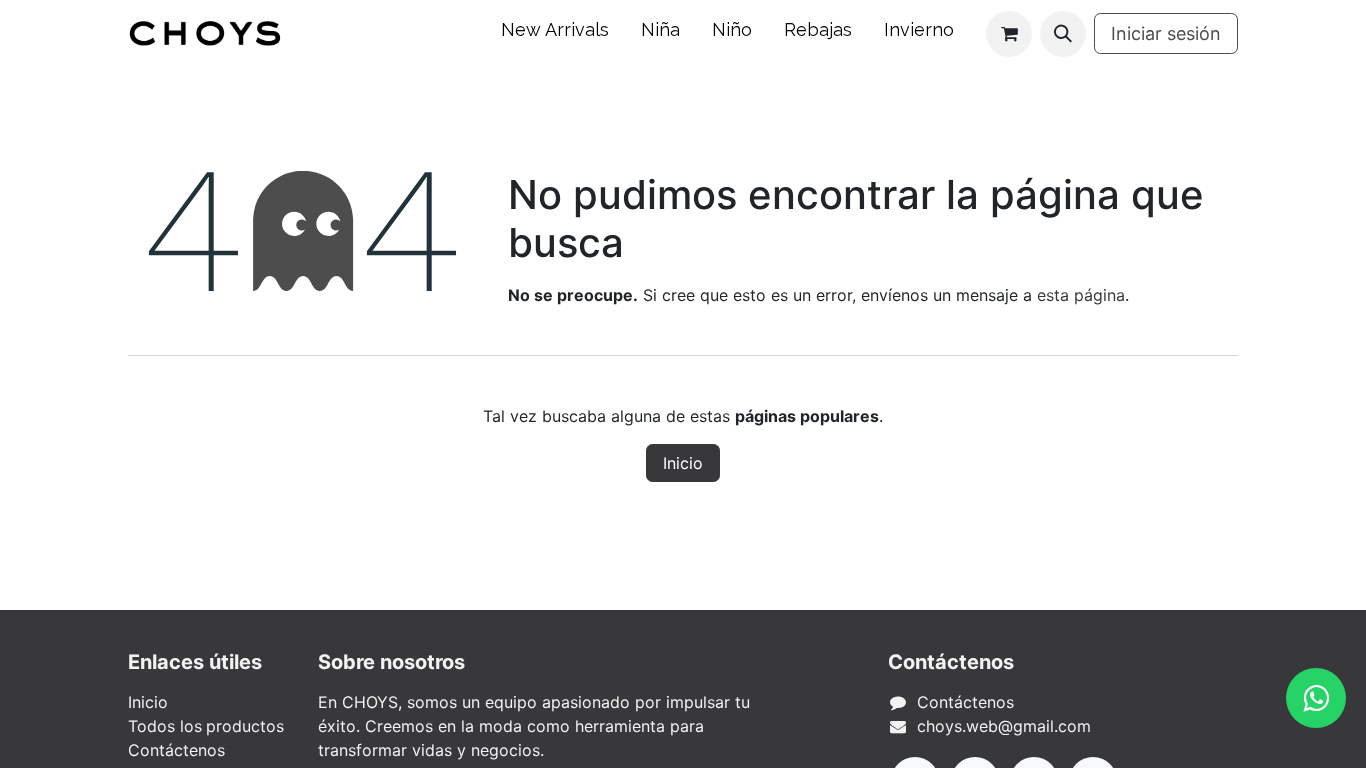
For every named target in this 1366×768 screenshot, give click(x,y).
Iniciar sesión (1166, 33)
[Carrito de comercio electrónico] (1009, 34)
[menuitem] (555, 33)
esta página (1081, 295)
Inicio (683, 463)
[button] (1063, 34)
